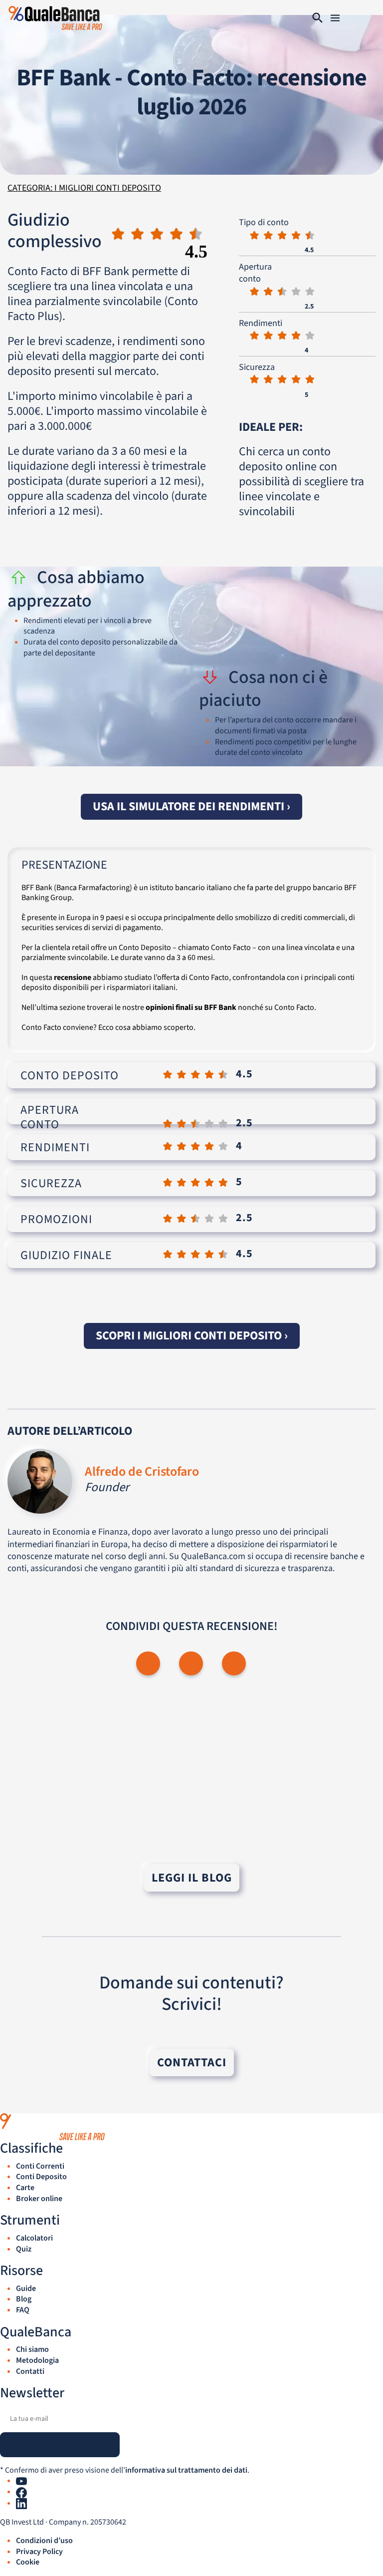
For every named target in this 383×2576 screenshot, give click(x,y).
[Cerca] (318, 18)
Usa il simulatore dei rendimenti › (191, 806)
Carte (25, 2188)
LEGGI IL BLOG (192, 1878)
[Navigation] (335, 18)
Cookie (28, 2562)
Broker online (39, 2199)
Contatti (30, 2371)
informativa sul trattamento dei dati (186, 2470)
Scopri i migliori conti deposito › (192, 1336)
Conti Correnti (40, 2166)
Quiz (24, 2249)
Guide (26, 2288)
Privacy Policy (39, 2552)
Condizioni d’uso (44, 2541)
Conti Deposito (41, 2177)
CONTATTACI (192, 2063)
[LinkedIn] (21, 2503)
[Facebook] (21, 2492)
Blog (24, 2299)
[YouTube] (21, 2481)
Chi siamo (32, 2349)
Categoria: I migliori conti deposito (84, 188)
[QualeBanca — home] (191, 2127)
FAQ (23, 2310)
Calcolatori (34, 2238)
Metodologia (37, 2360)
